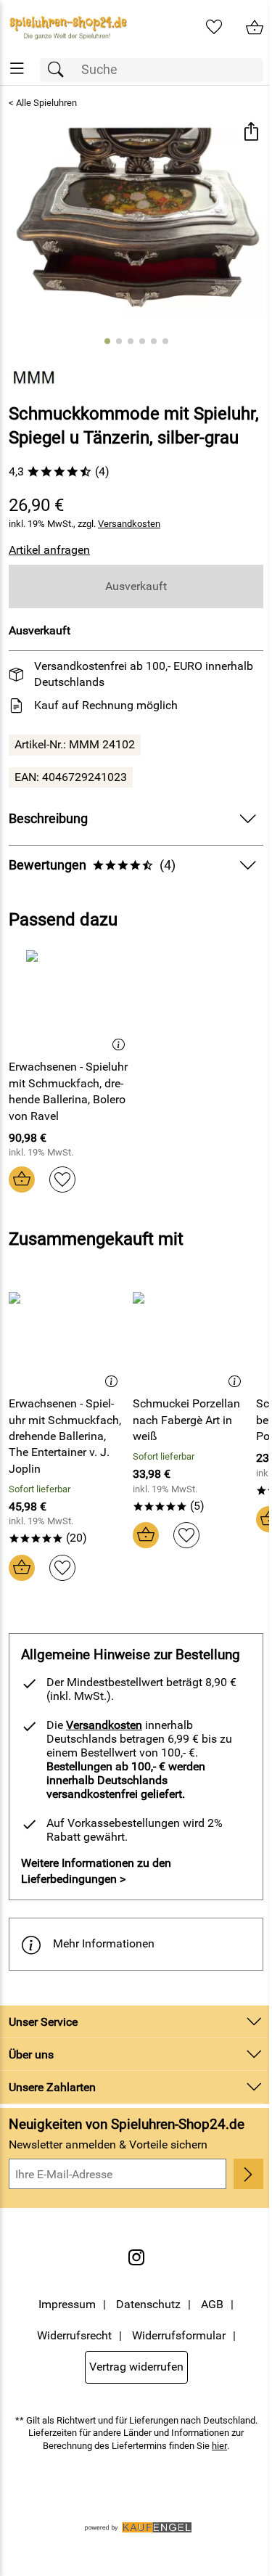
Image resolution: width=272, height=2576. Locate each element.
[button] (251, 133)
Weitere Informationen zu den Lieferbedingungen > (96, 1871)
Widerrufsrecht (74, 2335)
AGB (212, 2304)
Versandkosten (129, 524)
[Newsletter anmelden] (248, 2174)
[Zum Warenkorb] (255, 28)
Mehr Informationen (104, 1943)
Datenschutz (148, 2304)
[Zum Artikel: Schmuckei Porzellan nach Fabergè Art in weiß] (191, 1336)
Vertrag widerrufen (136, 2367)
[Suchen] (59, 70)
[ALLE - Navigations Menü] (17, 69)
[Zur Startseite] (68, 28)
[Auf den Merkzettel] (62, 1179)
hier (219, 2446)
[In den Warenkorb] (22, 1179)
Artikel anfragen (49, 550)
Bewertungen (92, 865)
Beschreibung (48, 819)
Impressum (67, 2304)
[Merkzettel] (214, 28)
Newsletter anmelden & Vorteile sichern (108, 2144)
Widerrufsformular (179, 2335)
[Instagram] (136, 2257)
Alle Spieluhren (46, 103)
